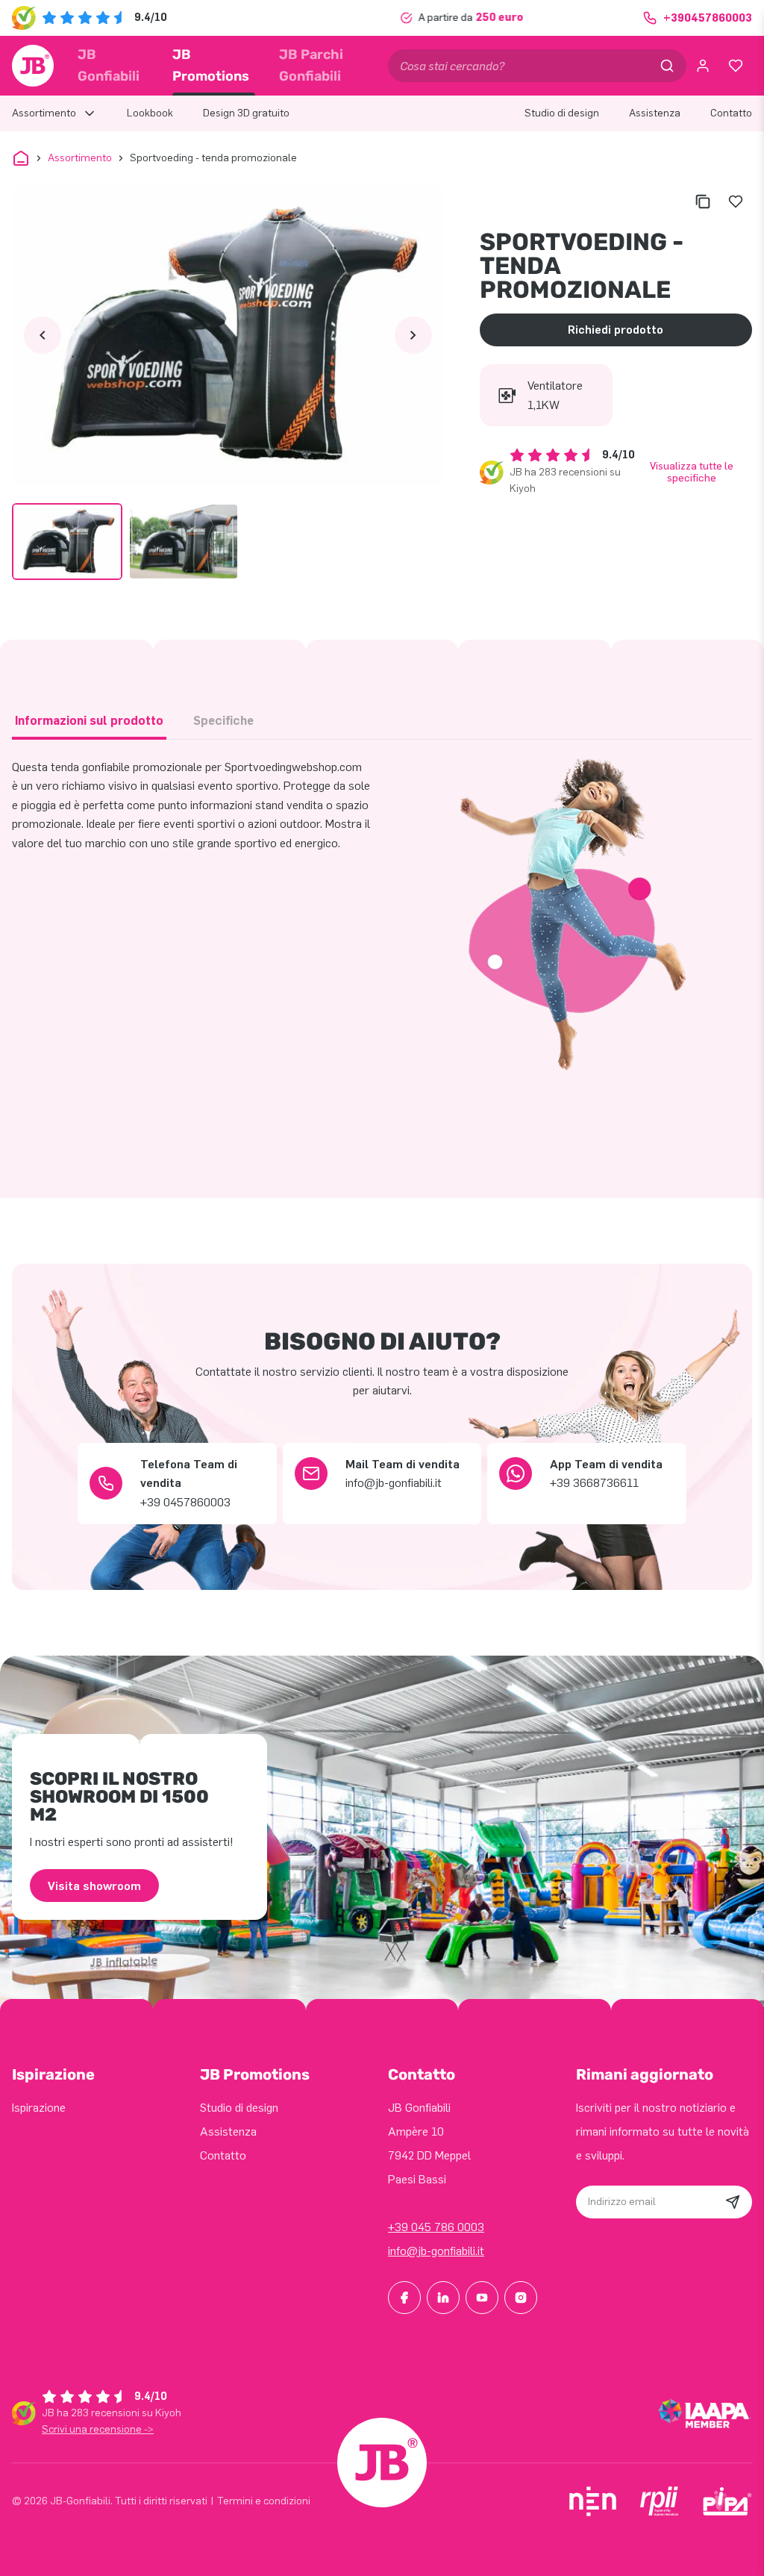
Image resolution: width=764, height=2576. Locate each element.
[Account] (703, 66)
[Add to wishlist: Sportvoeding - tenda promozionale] (736, 202)
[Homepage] (33, 66)
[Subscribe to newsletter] (733, 2202)
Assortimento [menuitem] (44, 113)
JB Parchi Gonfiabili (311, 65)
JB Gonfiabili (109, 65)
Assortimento (80, 158)
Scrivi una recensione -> (98, 2429)
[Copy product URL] (703, 202)
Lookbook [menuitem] (150, 113)
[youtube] (482, 2298)
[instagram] (521, 2298)
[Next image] (413, 335)
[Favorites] (736, 66)
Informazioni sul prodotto (89, 721)
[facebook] (404, 2298)
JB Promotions (211, 65)
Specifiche (223, 721)
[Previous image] (43, 335)
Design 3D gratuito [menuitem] (246, 113)
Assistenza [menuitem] (655, 113)
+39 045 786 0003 (436, 2227)
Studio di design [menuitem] (562, 113)
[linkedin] (443, 2298)
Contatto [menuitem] (731, 113)
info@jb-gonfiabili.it (436, 2251)
